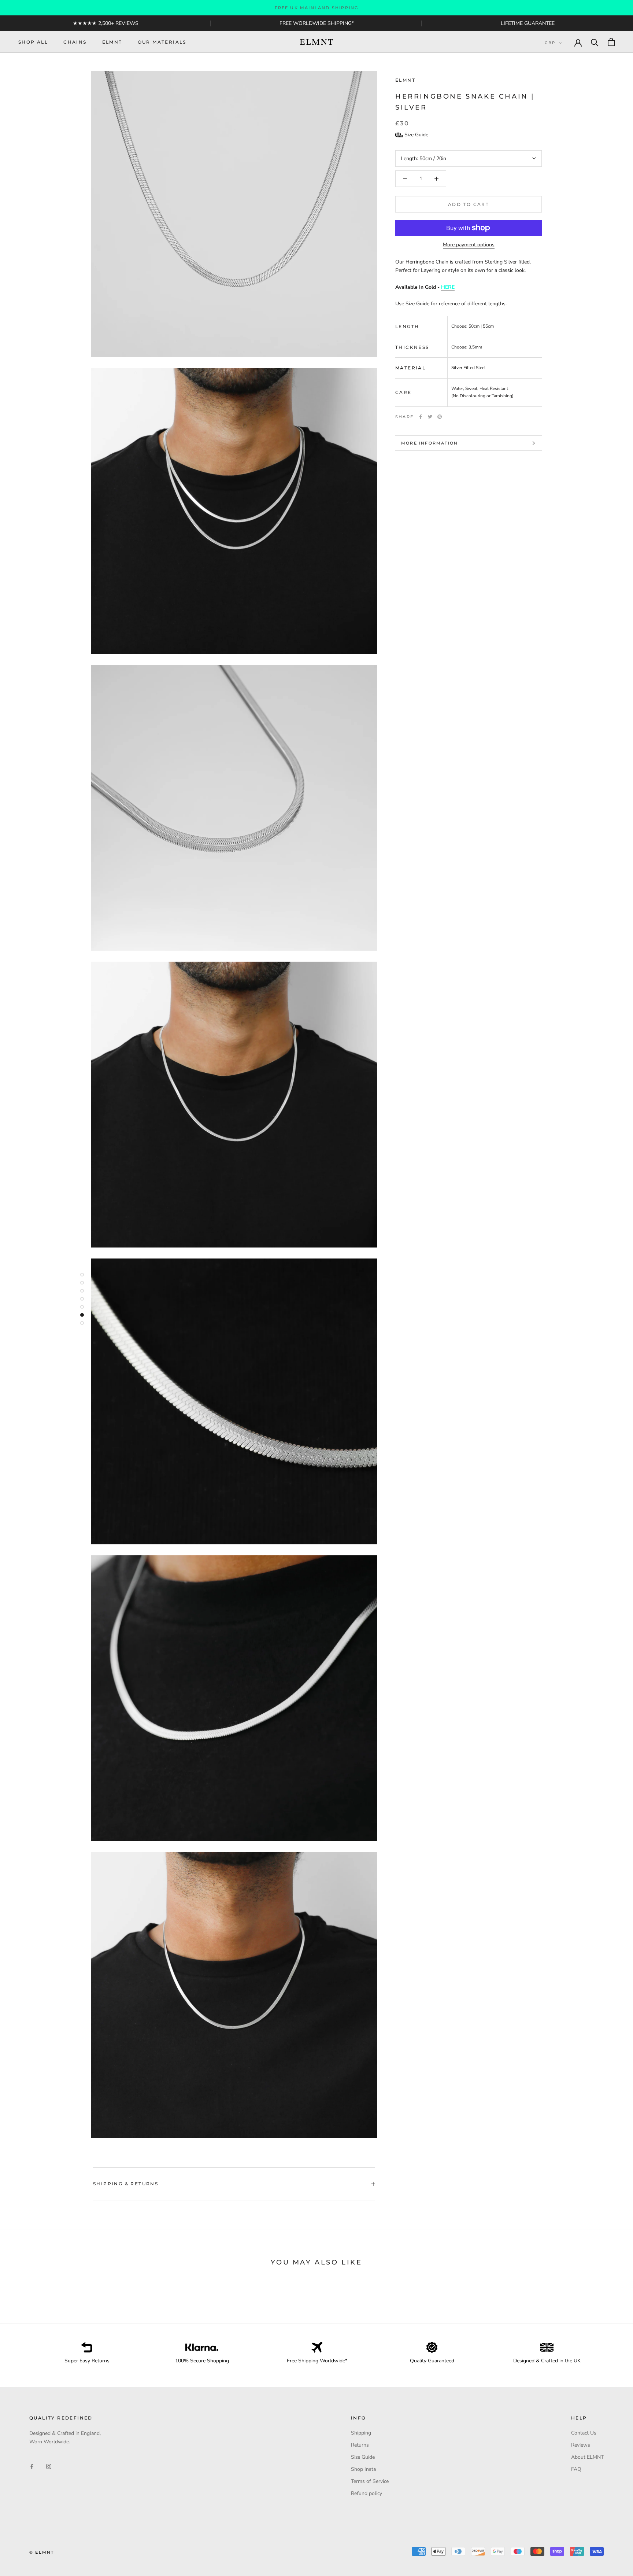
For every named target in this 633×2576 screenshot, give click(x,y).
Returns (360, 2445)
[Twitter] (430, 417)
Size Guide (363, 2457)
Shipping (361, 2433)
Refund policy (367, 2493)
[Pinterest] (440, 417)
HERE (448, 287)
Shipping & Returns (126, 2184)
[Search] (595, 42)
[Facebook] (421, 417)
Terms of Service (370, 2481)
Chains (75, 42)
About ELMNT (587, 2457)
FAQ (576, 2469)
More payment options (469, 245)
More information (430, 443)
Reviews (581, 2445)
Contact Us (584, 2433)
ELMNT (112, 42)
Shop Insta (363, 2469)
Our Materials (162, 42)
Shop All (33, 42)
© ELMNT (42, 2552)
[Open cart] (611, 42)
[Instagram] (49, 2466)
